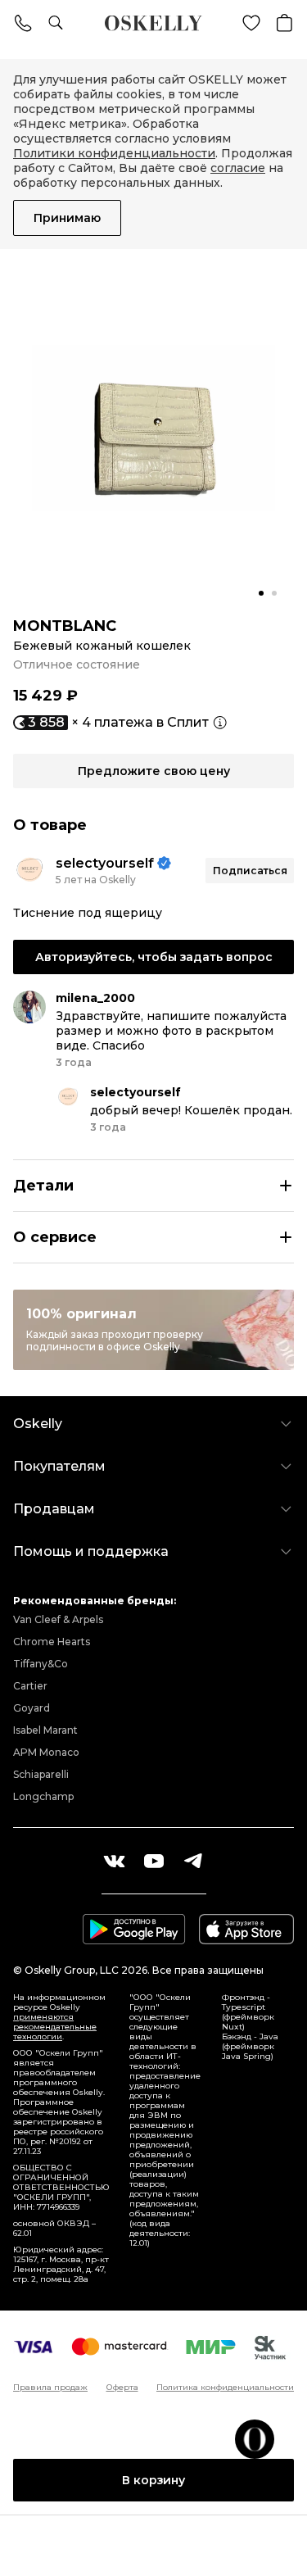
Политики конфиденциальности (114, 153)
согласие (238, 168)
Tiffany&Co (41, 1664)
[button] (261, 593)
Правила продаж (50, 2388)
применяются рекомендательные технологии (55, 2027)
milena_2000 (95, 998)
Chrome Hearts (52, 1642)
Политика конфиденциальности (225, 2388)
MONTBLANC (65, 626)
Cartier (30, 1686)
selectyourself (105, 863)
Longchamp (43, 1796)
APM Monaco (46, 1752)
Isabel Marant (45, 1730)
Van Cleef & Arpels (58, 1619)
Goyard (32, 1708)
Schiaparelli (41, 1774)
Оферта (122, 2388)
